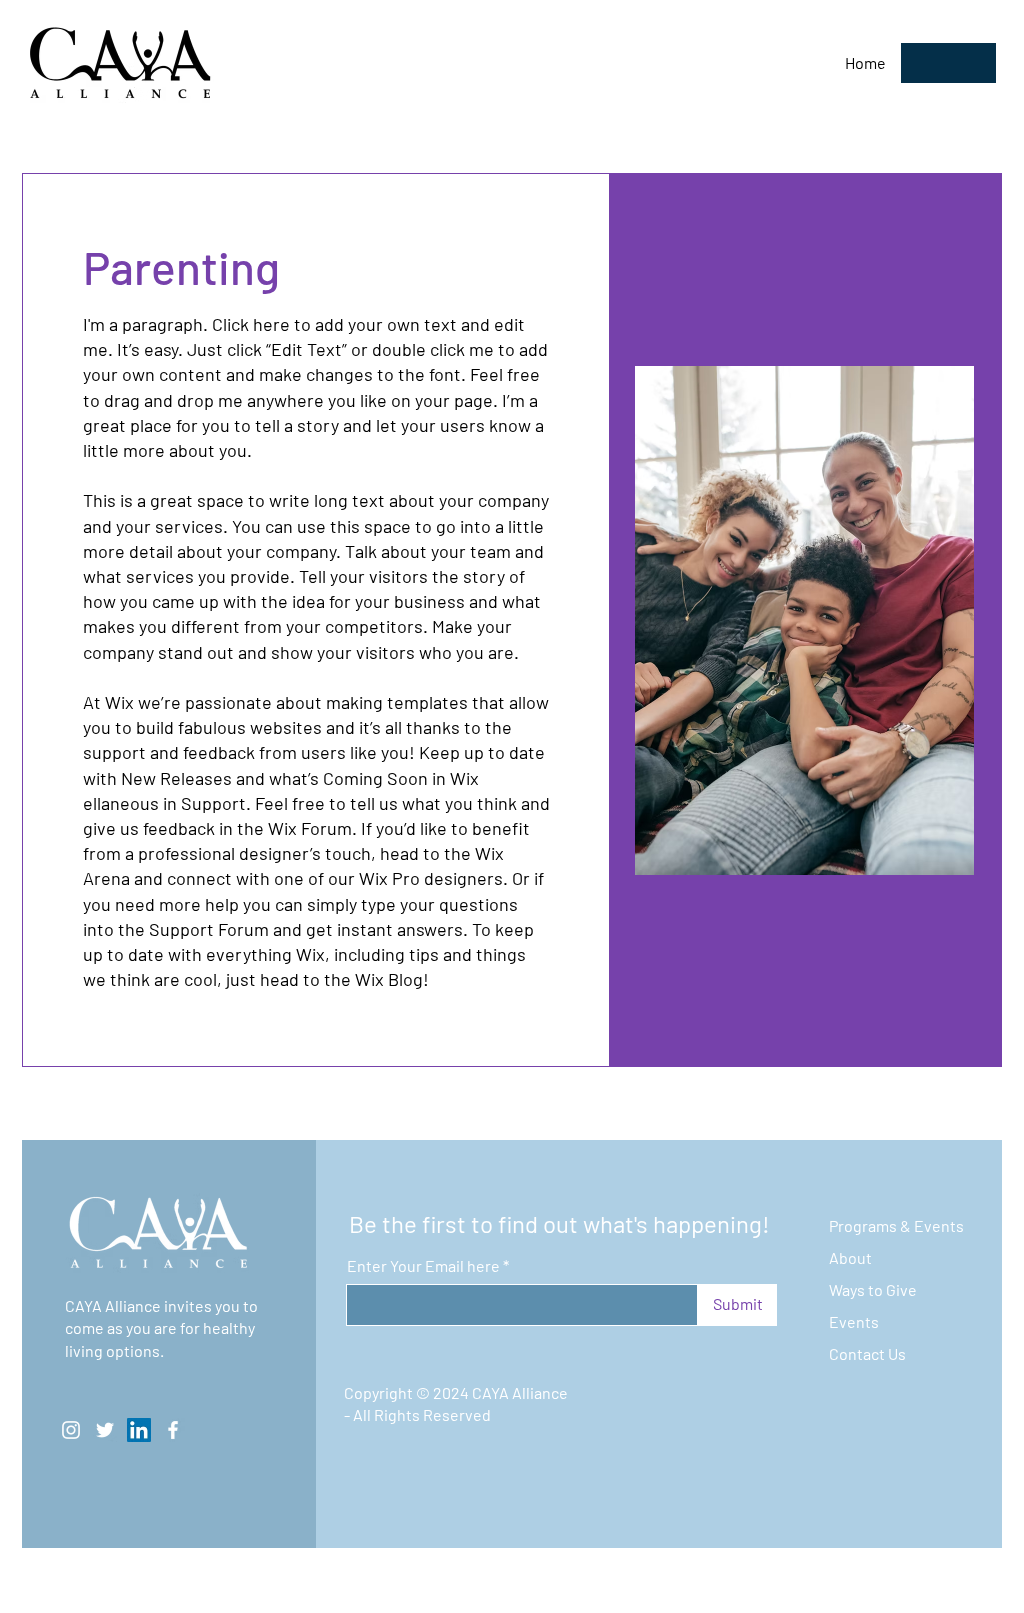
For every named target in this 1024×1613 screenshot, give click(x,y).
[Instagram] (71, 1430)
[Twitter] (105, 1430)
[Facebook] (173, 1430)
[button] (948, 63)
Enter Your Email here (423, 1266)
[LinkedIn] (139, 1430)
